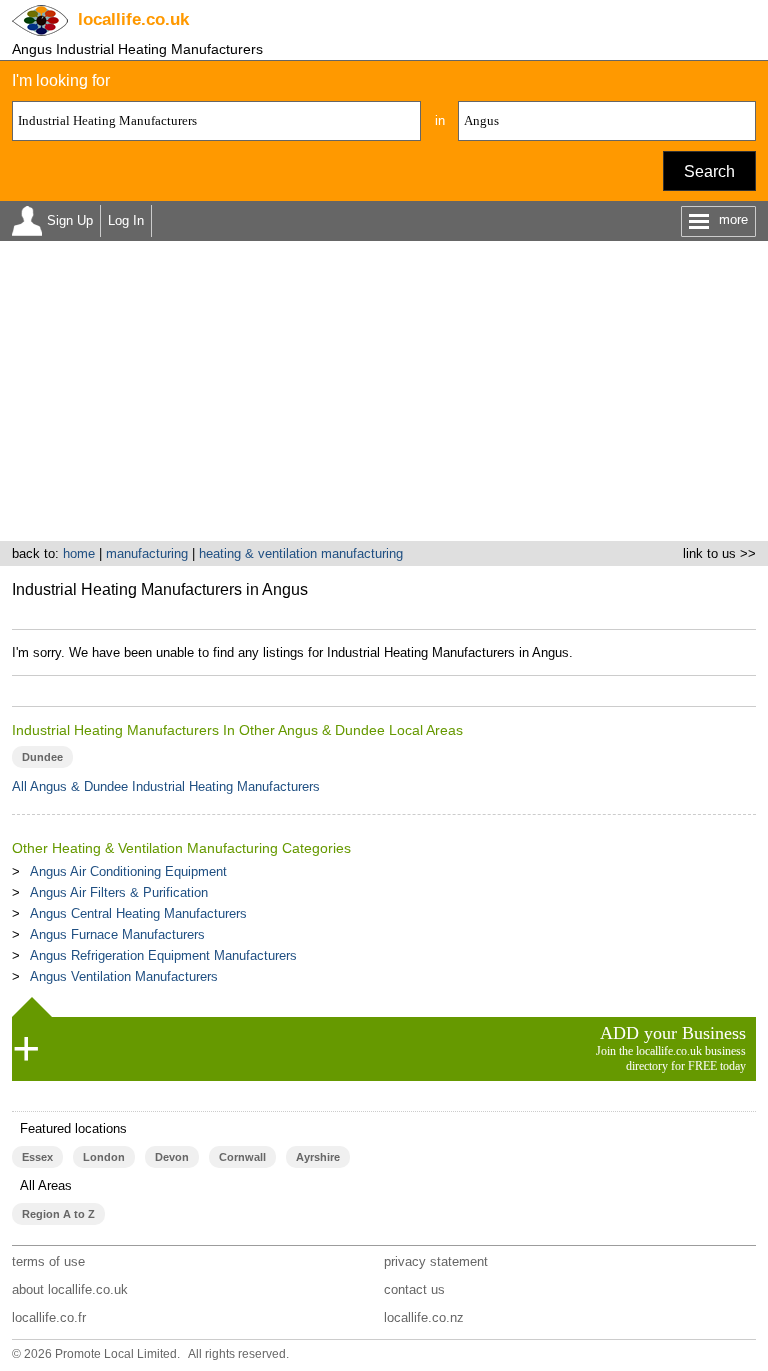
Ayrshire (318, 1157)
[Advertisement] (384, 391)
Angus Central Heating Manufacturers (138, 913)
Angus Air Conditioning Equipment (128, 871)
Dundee (42, 757)
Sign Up (70, 220)
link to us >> (719, 553)
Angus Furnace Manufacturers (117, 934)
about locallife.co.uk (70, 1289)
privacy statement (436, 1261)
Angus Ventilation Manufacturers (124, 976)
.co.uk (133, 19)
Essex (37, 1157)
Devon (172, 1157)
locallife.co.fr (49, 1317)
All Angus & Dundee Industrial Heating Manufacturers (166, 786)
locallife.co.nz (424, 1317)
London (104, 1157)
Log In (126, 220)
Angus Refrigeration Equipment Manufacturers (163, 955)
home (79, 553)
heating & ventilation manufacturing (301, 553)
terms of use (48, 1261)
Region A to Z (58, 1214)
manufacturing (147, 553)
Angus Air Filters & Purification (119, 892)
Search (709, 171)
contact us (414, 1289)
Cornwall (242, 1157)
